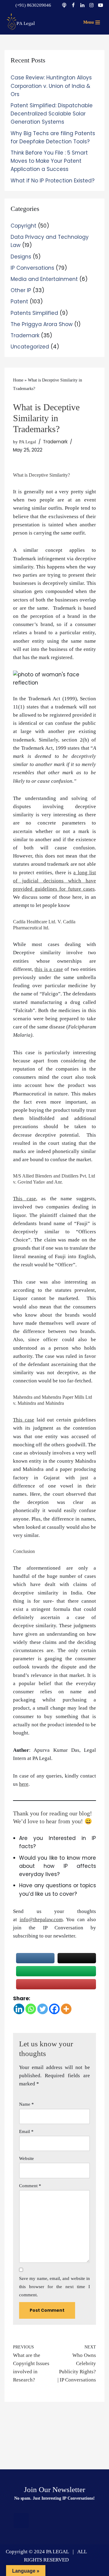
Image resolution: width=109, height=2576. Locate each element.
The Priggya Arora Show (42, 324)
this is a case (49, 969)
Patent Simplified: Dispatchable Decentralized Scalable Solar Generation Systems (52, 114)
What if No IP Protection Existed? (53, 181)
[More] (66, 2009)
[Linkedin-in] (54, 2521)
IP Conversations (32, 268)
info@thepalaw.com (41, 1920)
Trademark (25, 335)
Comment (30, 2186)
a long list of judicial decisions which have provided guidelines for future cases (54, 881)
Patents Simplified (34, 313)
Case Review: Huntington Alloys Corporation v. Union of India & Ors (51, 86)
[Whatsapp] (31, 2009)
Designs (21, 257)
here (24, 1784)
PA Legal (28, 442)
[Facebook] (73, 5)
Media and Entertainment (44, 279)
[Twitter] (43, 2009)
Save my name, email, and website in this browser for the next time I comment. (54, 2287)
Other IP (21, 290)
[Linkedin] (82, 5)
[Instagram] (91, 5)
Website (26, 2158)
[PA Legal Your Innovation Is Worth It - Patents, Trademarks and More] (21, 21)
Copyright (23, 226)
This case (25, 1199)
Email (26, 2131)
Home (18, 380)
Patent (19, 302)
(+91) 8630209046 (33, 5)
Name (26, 2104)
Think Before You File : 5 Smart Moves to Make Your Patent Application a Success (49, 161)
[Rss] (21, 2521)
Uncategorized (30, 347)
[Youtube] (101, 5)
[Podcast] (64, 5)
